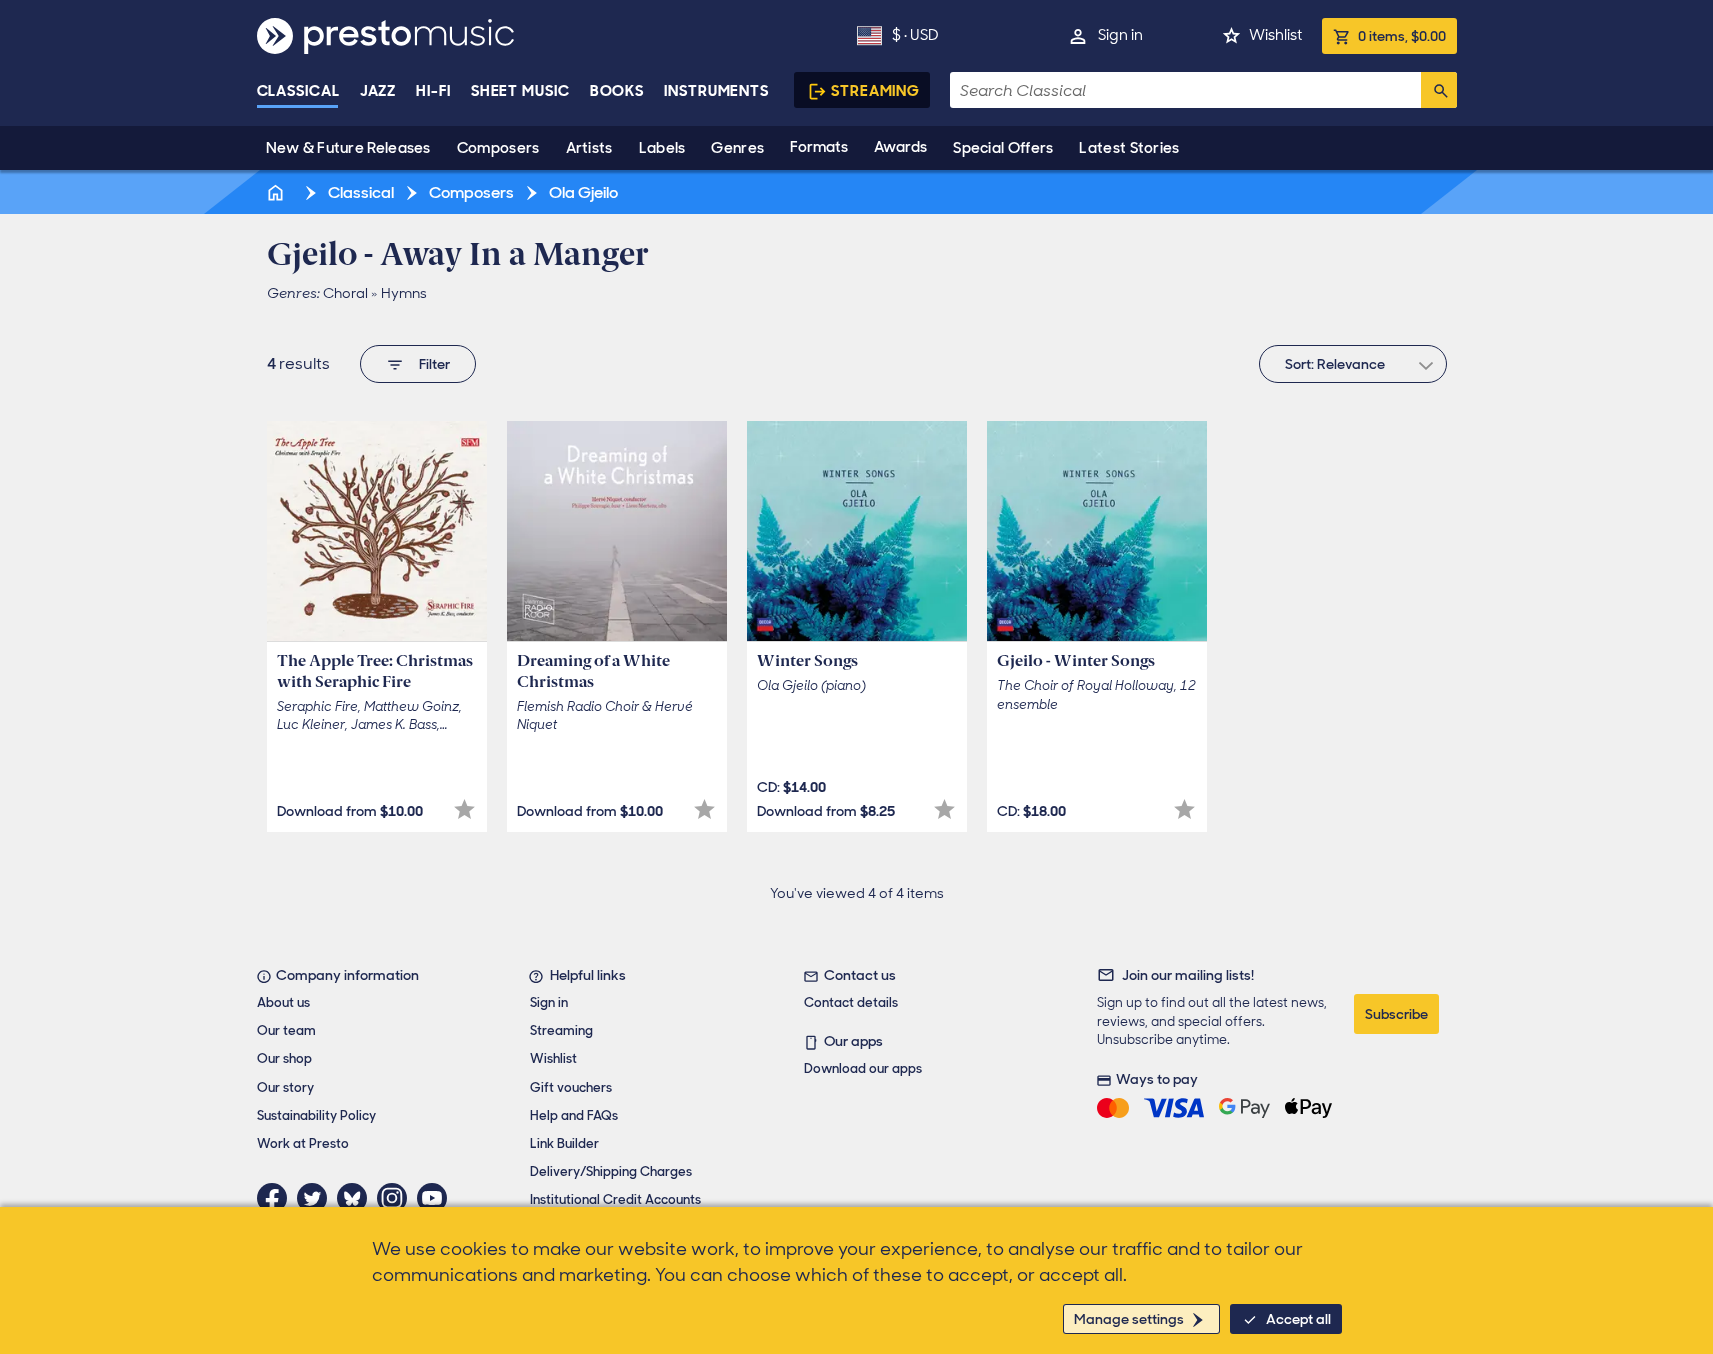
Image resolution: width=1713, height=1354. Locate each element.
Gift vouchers (571, 1087)
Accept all (1298, 1319)
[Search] (1439, 90)
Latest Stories (1129, 148)
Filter (434, 364)
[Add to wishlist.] (464, 809)
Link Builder (564, 1143)
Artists (589, 148)
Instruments (716, 91)
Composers (498, 148)
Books (617, 91)
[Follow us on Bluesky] (357, 1198)
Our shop (284, 1058)
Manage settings (1129, 1319)
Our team (286, 1030)
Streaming (875, 91)
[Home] (278, 192)
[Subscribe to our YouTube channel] (437, 1198)
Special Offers (1003, 148)
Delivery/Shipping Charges (611, 1171)
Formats (819, 147)
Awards (900, 147)
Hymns (404, 293)
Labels (662, 148)
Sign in (1120, 35)
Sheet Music (520, 91)
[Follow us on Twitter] (317, 1198)
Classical (298, 91)
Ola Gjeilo (582, 192)
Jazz (378, 91)
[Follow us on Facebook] (277, 1198)
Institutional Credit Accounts (615, 1199)
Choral (345, 293)
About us (283, 1002)
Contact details (851, 1002)
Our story (285, 1087)
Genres (737, 148)
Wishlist (1275, 35)
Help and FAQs (574, 1115)
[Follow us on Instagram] (397, 1198)
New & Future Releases (348, 148)
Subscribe (1396, 1014)
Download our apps (863, 1068)
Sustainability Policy (316, 1115)
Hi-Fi (433, 91)
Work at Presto (303, 1143)
